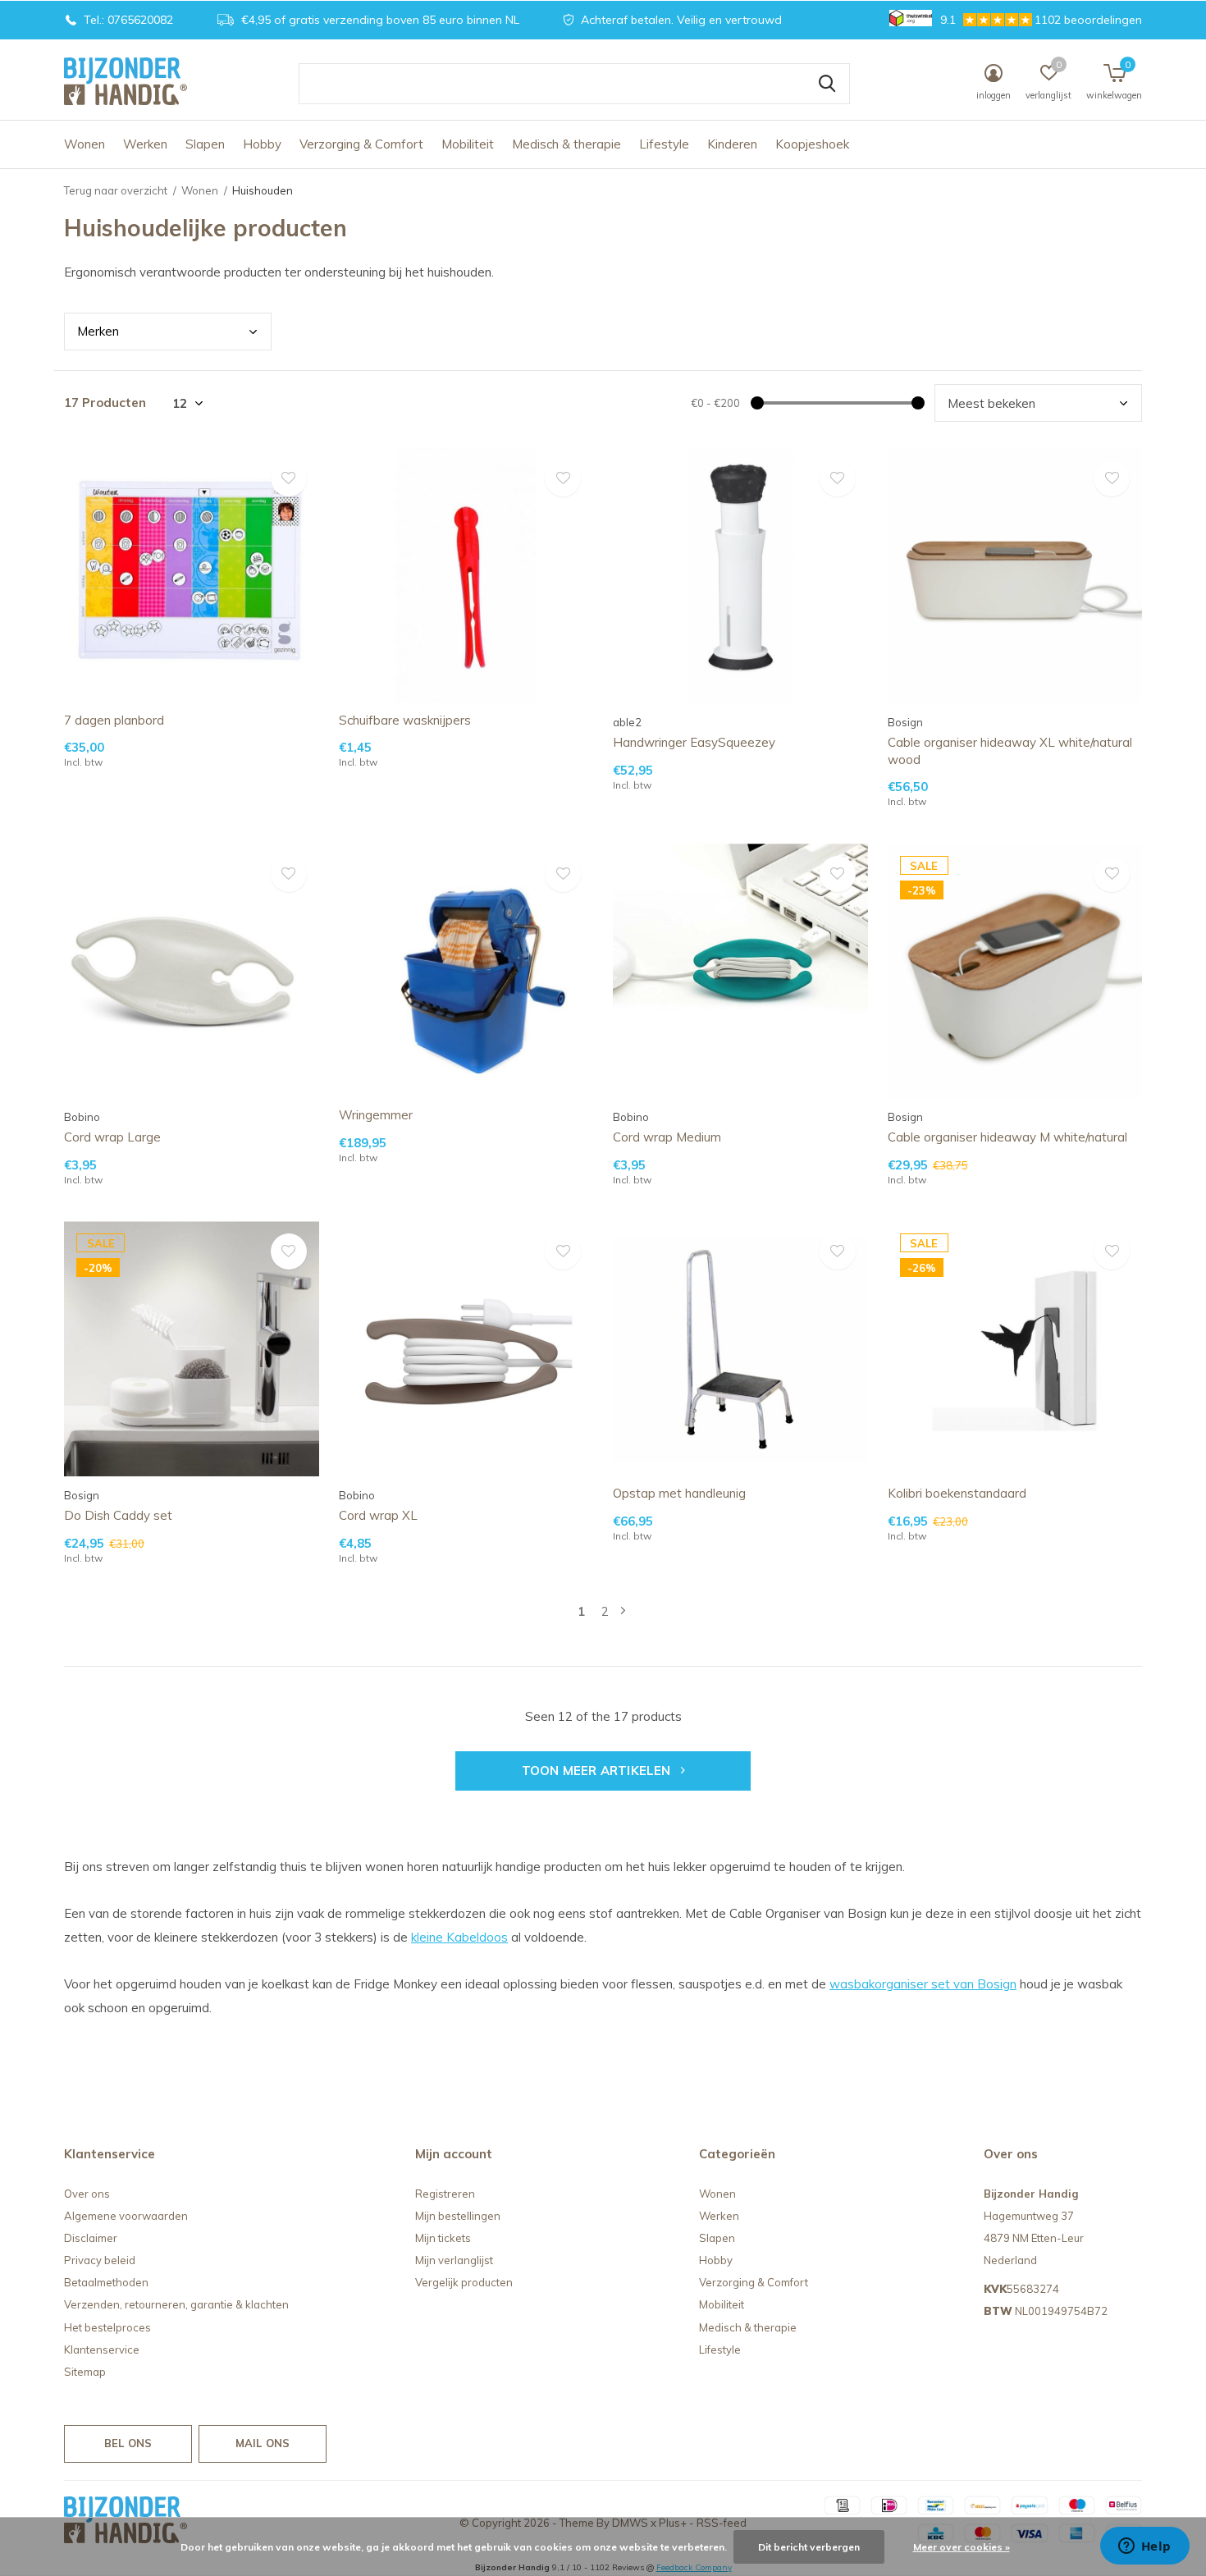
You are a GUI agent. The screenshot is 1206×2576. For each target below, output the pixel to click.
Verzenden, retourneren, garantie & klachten (176, 2304)
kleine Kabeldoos (459, 1937)
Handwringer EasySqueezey (694, 742)
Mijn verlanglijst (454, 2260)
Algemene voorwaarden (126, 2216)
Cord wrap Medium (667, 1137)
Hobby (262, 144)
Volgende (623, 1611)
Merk (98, 331)
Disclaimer (91, 2238)
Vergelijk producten (464, 2282)
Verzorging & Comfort (361, 144)
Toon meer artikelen (598, 1771)
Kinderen (732, 144)
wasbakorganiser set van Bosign (923, 1984)
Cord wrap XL (378, 1515)
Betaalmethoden (106, 2282)
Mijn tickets (443, 2238)
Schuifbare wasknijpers (405, 720)
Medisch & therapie (566, 144)
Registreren (445, 2194)
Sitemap (85, 2372)
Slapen (205, 144)
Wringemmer (376, 1115)
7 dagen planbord (114, 720)
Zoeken (827, 84)
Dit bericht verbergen (809, 2547)
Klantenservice (102, 2350)
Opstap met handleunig (679, 1493)
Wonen (85, 144)
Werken (145, 144)
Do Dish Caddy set (118, 1515)
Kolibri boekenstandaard (957, 1493)
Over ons (87, 2194)
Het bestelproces (107, 2327)
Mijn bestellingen (458, 2216)
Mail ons (263, 2443)
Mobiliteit (468, 144)
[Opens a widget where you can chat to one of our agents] (1144, 2547)
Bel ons (128, 2443)
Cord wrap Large (112, 1137)
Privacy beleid (100, 2260)
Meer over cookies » (962, 2547)
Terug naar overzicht (116, 190)
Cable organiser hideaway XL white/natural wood (1010, 751)
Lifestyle (664, 144)
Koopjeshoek (812, 144)
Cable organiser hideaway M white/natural (1007, 1137)
